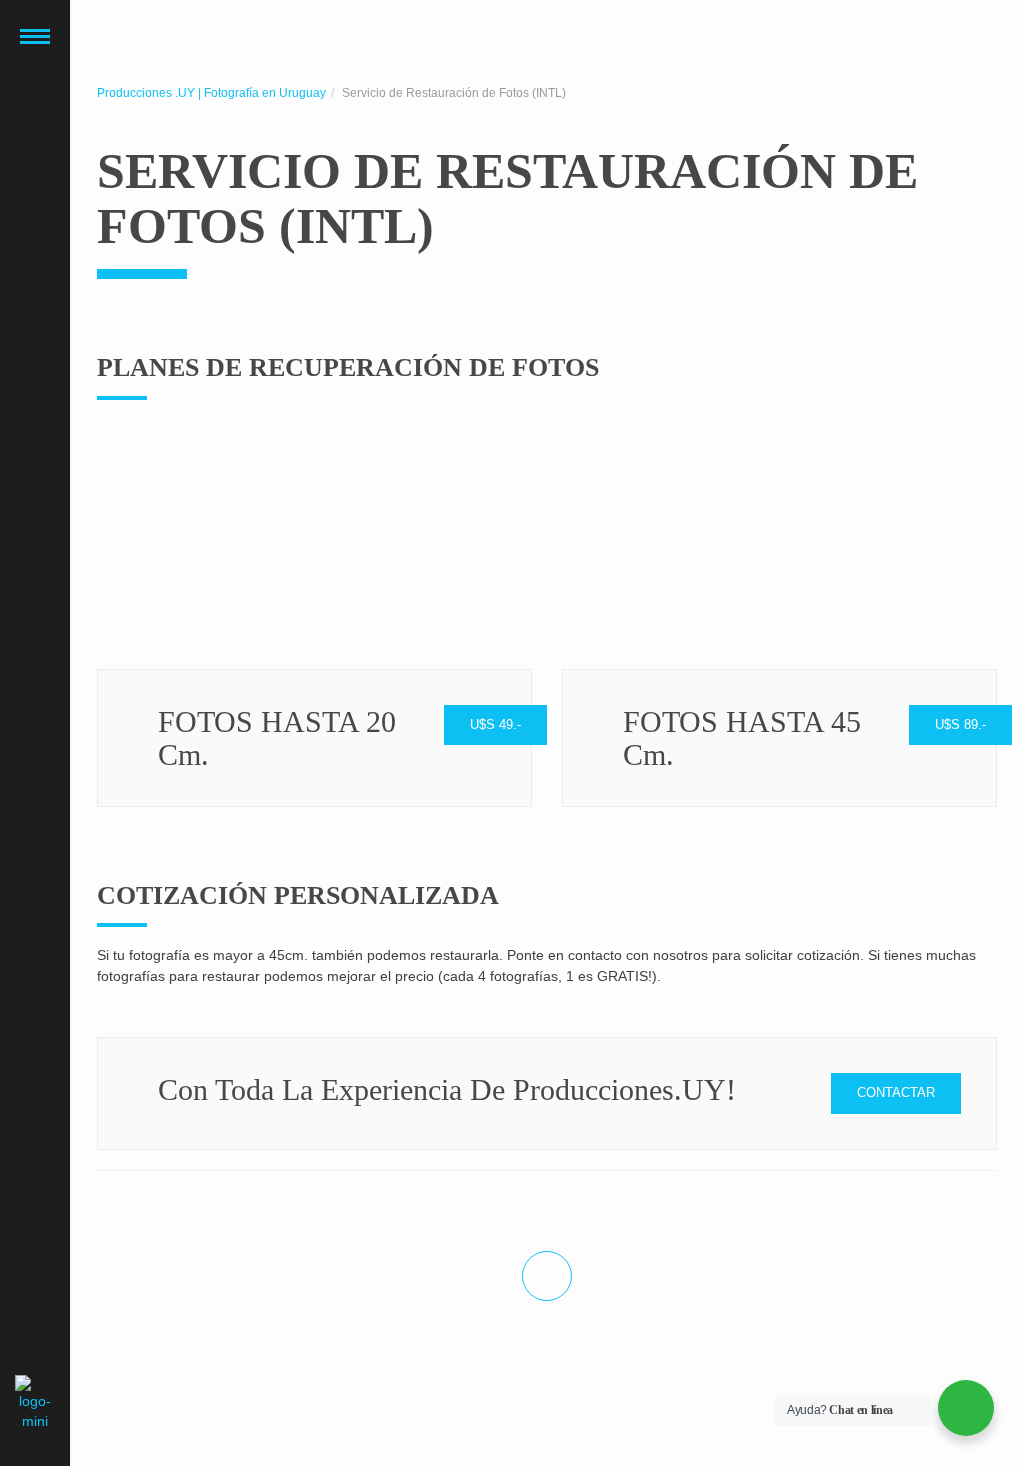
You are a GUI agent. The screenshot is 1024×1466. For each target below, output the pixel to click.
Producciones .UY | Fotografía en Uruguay (211, 93)
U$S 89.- (960, 724)
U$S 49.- (495, 724)
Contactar (896, 1092)
